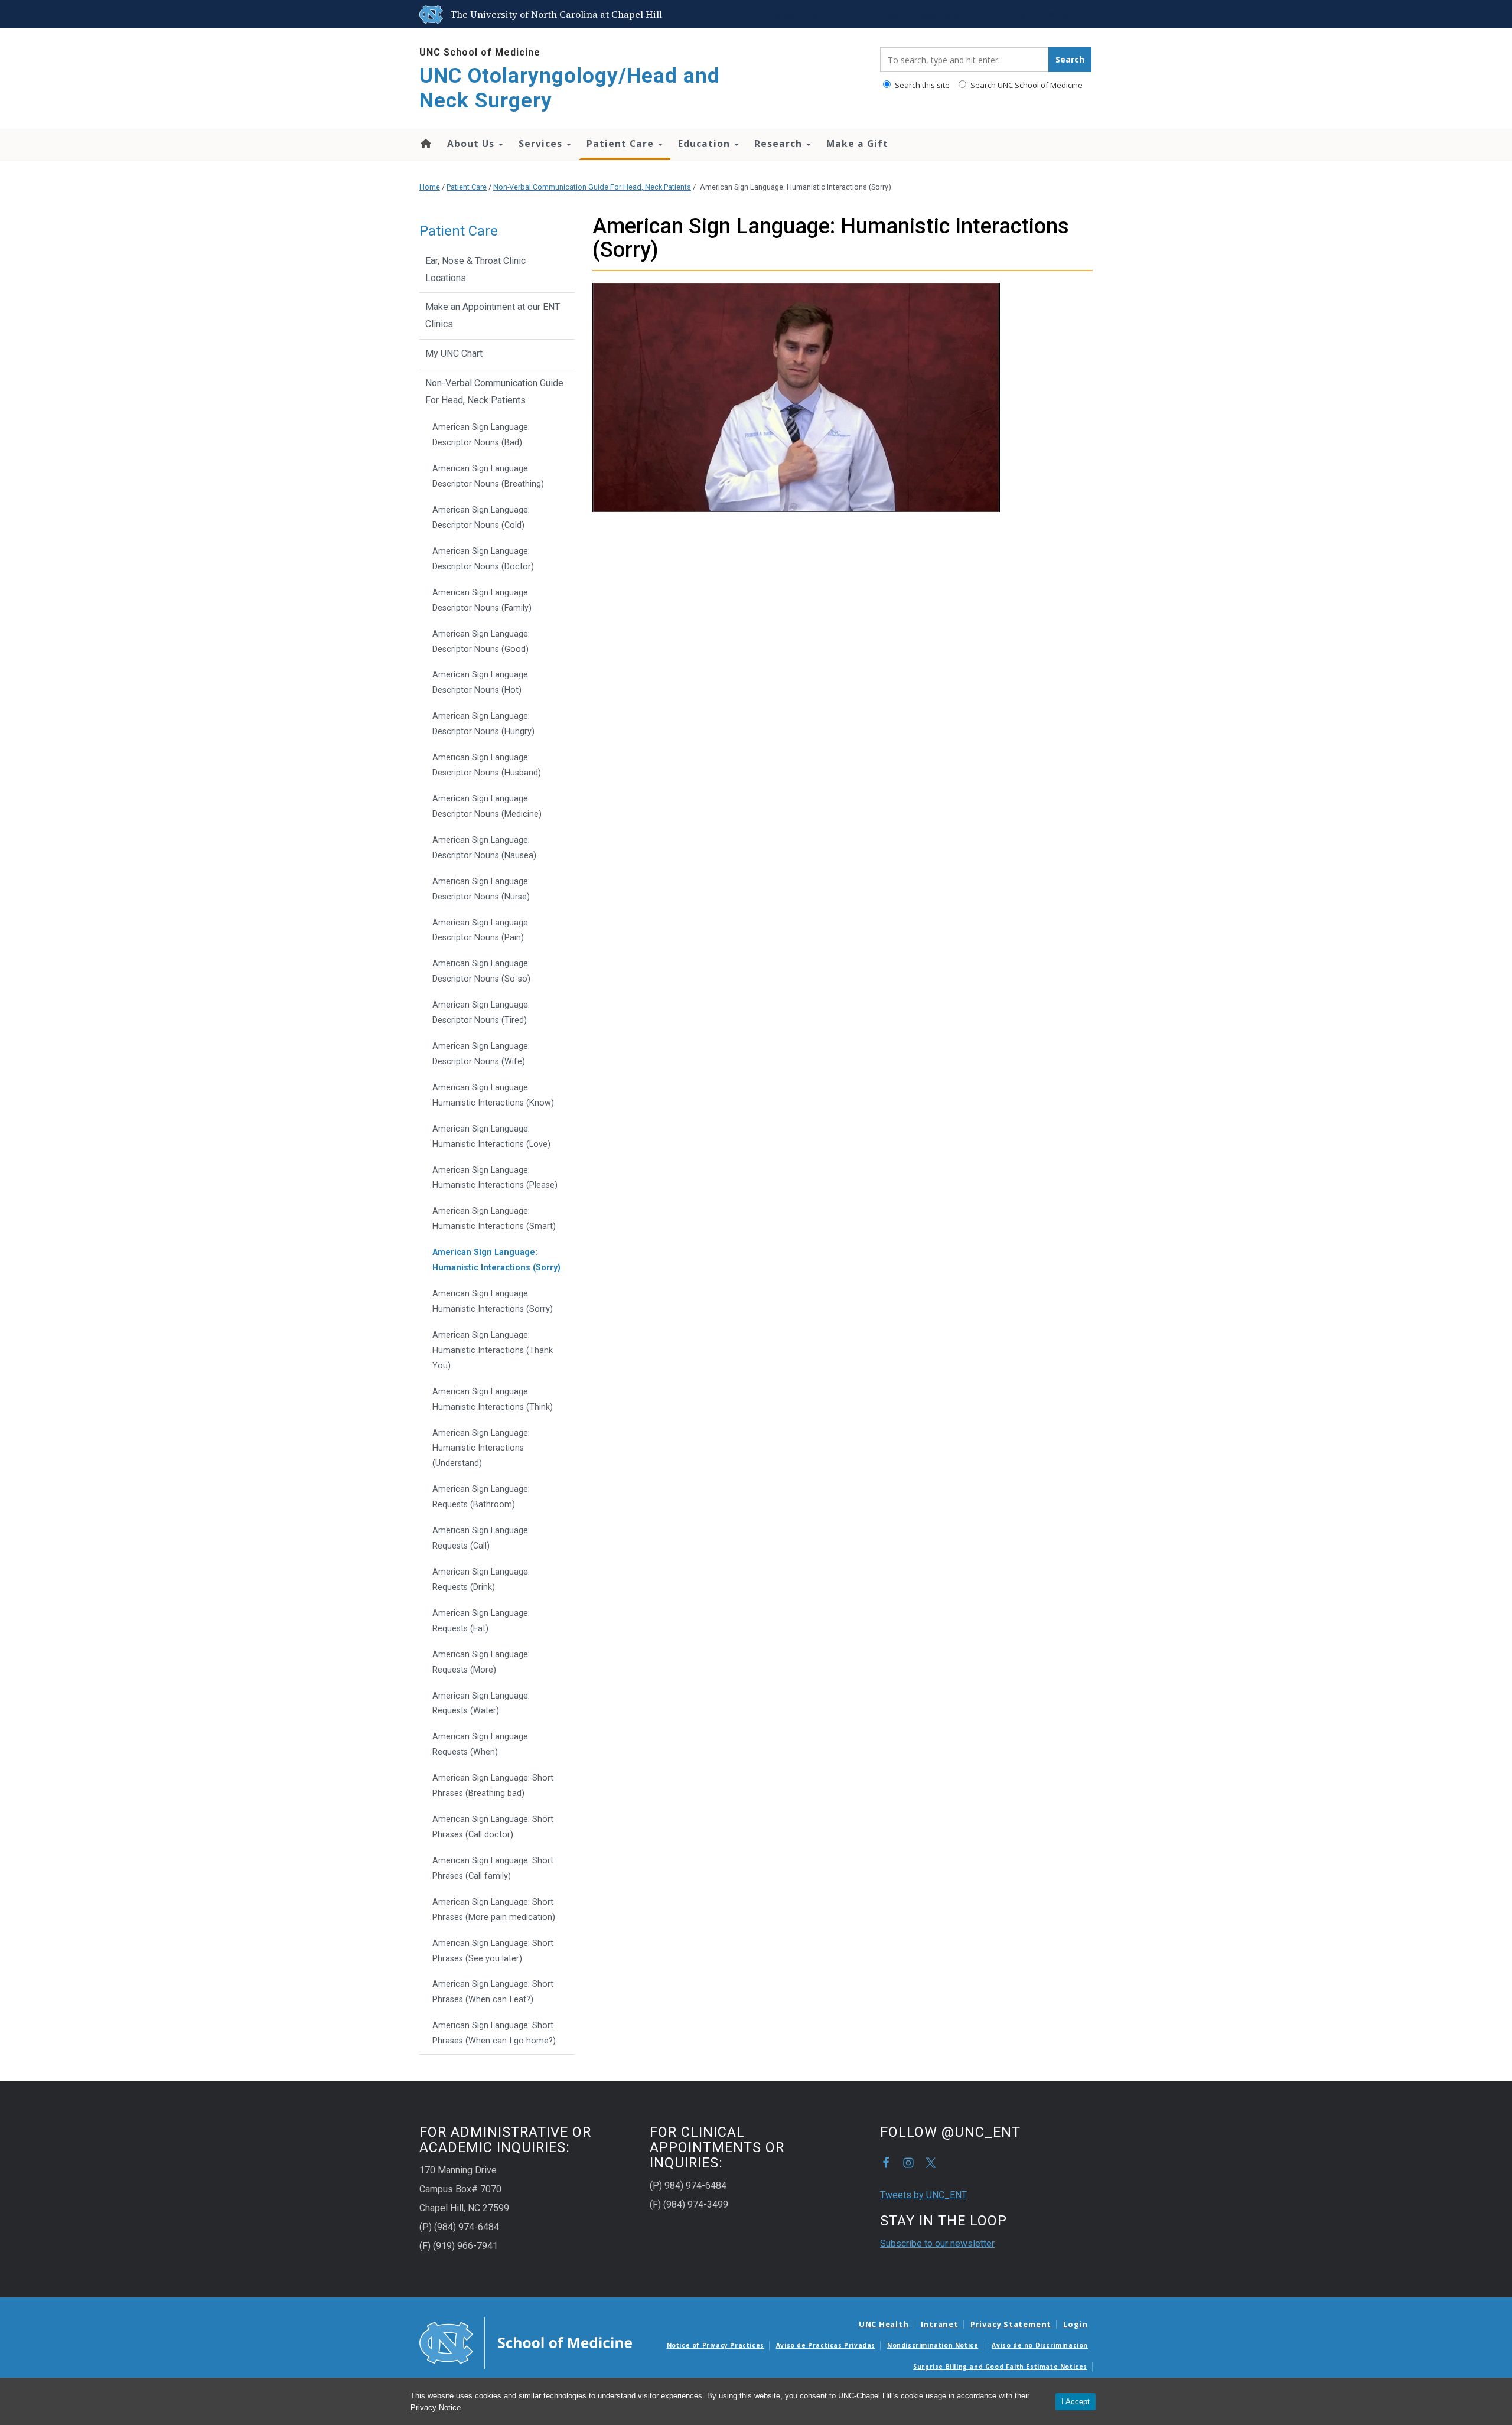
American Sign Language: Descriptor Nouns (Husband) (487, 765)
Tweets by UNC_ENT (923, 2195)
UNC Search (1065, 14)
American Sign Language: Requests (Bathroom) (481, 1497)
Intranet (940, 2324)
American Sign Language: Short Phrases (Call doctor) (493, 1827)
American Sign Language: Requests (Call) (481, 1538)
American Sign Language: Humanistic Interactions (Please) (495, 1178)
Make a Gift (857, 144)
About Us (472, 144)
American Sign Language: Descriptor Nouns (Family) (482, 600)
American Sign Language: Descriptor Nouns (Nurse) (481, 889)
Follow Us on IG (908, 2163)
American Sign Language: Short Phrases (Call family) (493, 1868)
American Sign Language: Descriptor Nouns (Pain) (481, 930)
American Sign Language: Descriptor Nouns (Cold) (481, 518)
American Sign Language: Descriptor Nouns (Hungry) (483, 724)
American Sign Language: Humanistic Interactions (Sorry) (496, 1260)
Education (706, 144)
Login (1076, 2324)
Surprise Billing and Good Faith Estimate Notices (1000, 2367)
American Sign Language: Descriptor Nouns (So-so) (481, 971)
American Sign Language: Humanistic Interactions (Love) (491, 1137)
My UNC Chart (454, 353)
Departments (939, 14)
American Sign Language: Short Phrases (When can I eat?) (493, 1992)
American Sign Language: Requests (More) (481, 1662)
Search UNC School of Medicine (1026, 85)
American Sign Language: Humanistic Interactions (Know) (493, 1095)
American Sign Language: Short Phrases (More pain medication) (494, 1910)
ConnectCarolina (1003, 14)
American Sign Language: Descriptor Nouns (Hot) (481, 682)
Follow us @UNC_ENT (931, 2163)
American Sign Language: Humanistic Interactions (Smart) (494, 1219)
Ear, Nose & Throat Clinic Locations (475, 269)
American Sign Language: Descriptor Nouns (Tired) (481, 1013)
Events (820, 14)
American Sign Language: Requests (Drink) (481, 1580)
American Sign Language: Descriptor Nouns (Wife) (481, 1054)
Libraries (858, 14)
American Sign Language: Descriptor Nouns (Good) (481, 642)
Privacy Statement (1011, 2324)
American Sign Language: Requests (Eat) (481, 1621)
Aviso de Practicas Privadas (826, 2345)
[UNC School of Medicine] (526, 2342)
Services (542, 144)
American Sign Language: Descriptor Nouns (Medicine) (487, 806)
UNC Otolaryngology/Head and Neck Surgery (570, 88)
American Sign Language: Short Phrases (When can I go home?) (494, 2033)
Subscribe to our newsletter (937, 2243)
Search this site (921, 85)
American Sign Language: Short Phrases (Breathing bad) (493, 1786)
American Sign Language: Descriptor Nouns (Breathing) (488, 476)
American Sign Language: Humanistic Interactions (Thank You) (493, 1350)
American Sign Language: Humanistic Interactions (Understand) (481, 1448)
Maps (895, 14)
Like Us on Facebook (886, 2163)
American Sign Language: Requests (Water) (481, 1704)
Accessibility (776, 14)
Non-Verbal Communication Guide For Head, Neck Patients (592, 187)
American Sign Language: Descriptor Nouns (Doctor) (483, 559)
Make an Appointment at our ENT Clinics (493, 315)
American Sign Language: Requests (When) (481, 1744)
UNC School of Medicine (480, 52)
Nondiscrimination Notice (933, 2345)
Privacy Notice (436, 2408)
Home (425, 144)
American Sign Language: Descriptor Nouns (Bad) (481, 435)
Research (780, 144)
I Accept (1076, 2402)
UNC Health (884, 2324)
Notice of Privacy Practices (716, 2345)
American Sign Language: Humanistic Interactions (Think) (493, 1399)
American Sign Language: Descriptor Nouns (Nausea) (484, 848)
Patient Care (622, 144)
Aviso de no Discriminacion (1040, 2345)
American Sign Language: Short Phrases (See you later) (493, 1951)
